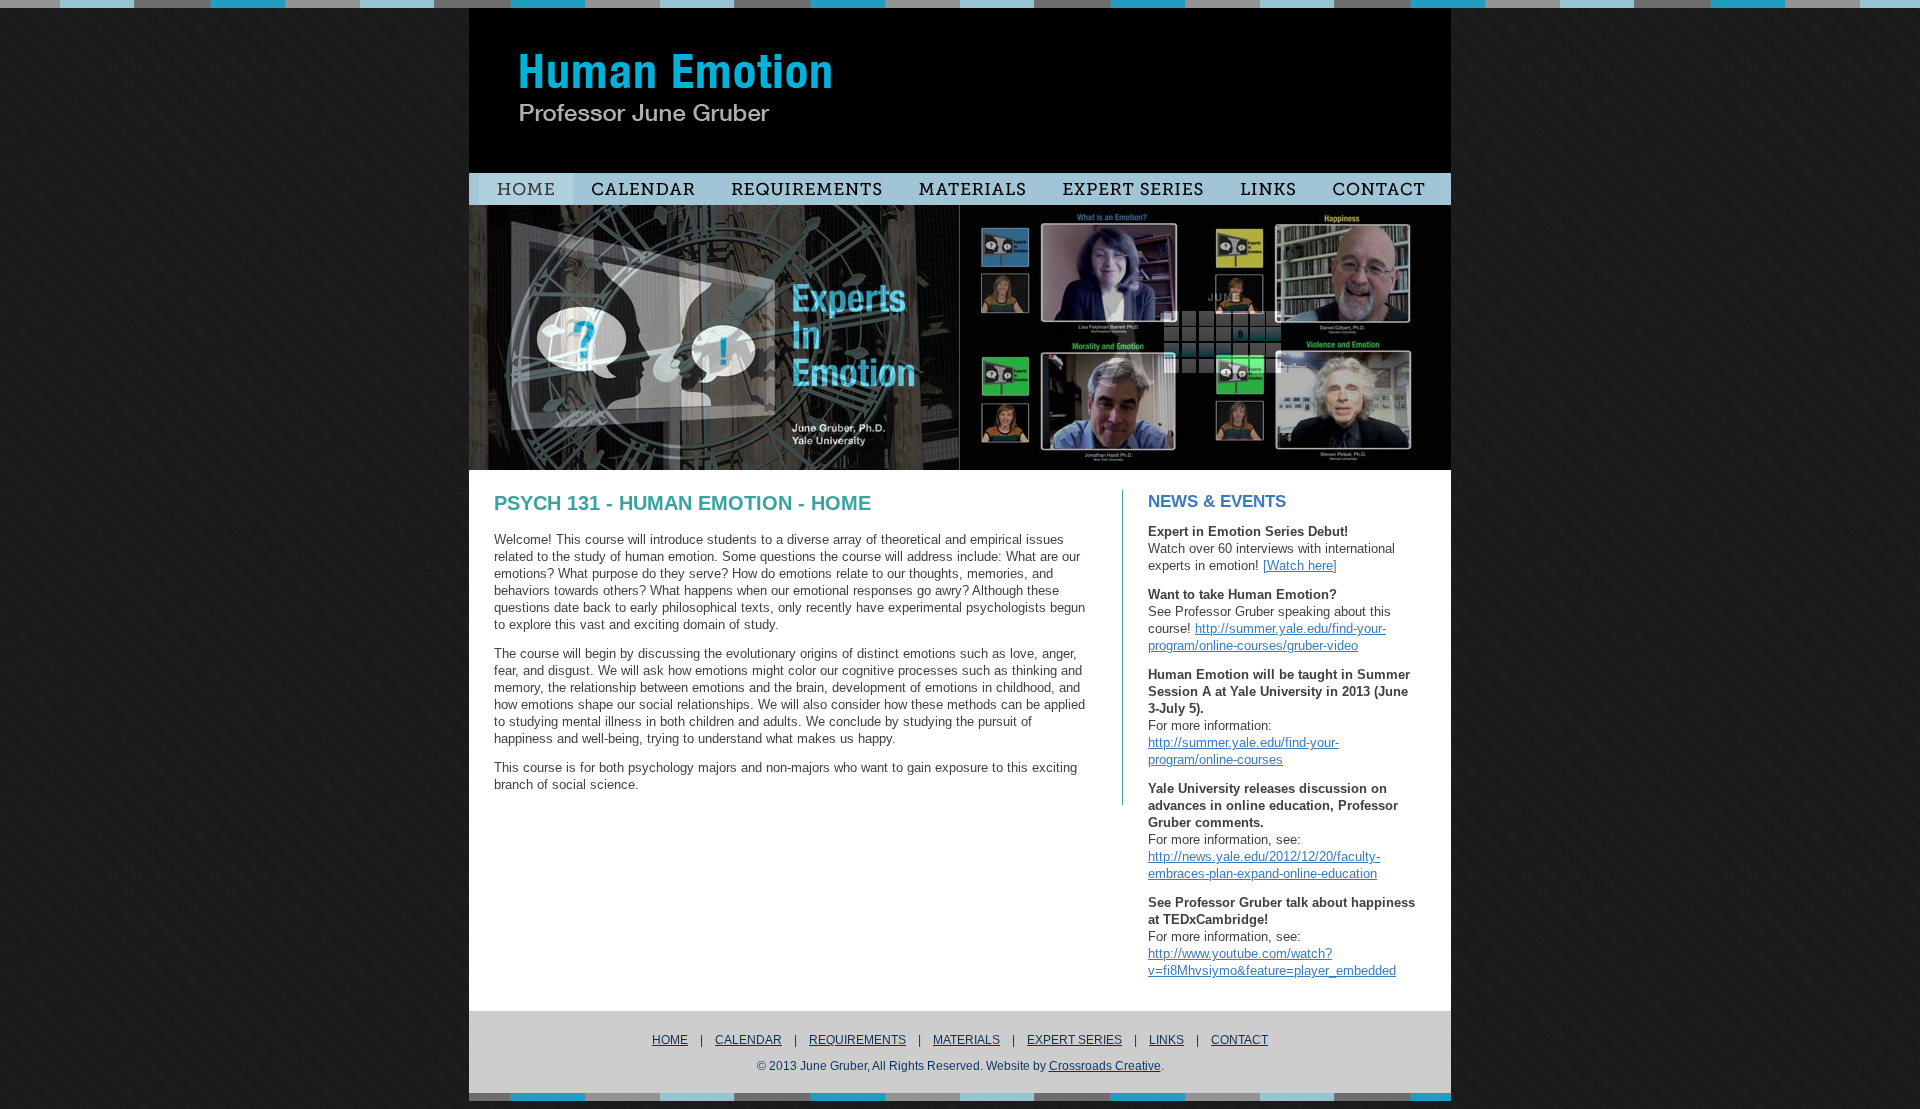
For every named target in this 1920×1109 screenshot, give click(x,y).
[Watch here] (1300, 565)
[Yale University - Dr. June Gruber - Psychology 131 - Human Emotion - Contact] (1378, 189)
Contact (1239, 1040)
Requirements (857, 1040)
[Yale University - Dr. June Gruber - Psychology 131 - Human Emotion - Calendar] (642, 189)
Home (670, 1040)
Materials (966, 1040)
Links (1166, 1040)
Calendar (748, 1040)
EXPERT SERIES (1074, 1040)
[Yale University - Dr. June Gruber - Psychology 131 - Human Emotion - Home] (526, 189)
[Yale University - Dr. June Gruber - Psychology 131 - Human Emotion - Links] (1133, 189)
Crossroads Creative (1105, 1066)
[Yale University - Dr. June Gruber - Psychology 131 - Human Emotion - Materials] (971, 189)
